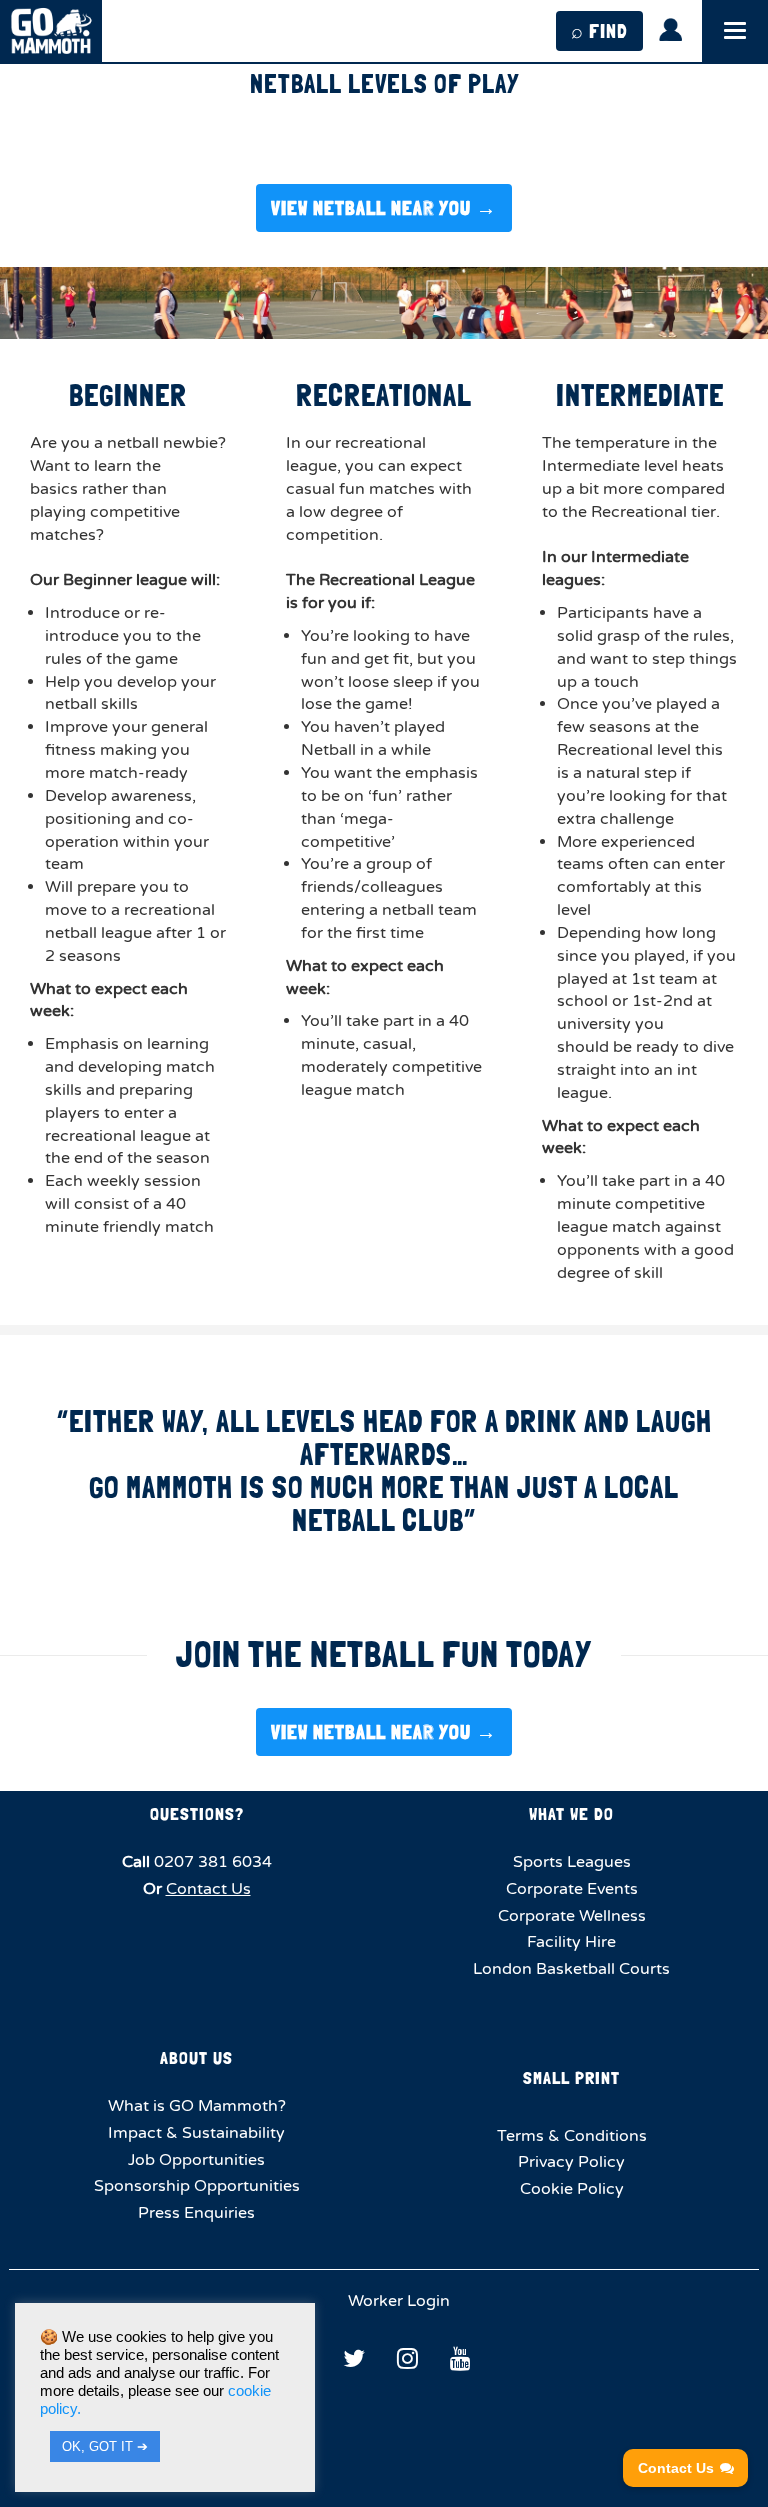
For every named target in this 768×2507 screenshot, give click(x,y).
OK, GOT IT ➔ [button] (105, 2446)
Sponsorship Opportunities (197, 2186)
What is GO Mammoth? (197, 2106)
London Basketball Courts (571, 1969)
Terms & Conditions (572, 2136)
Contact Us (208, 1889)
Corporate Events (572, 1889)
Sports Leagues (572, 1862)
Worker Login (397, 2301)
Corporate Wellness (572, 1916)
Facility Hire (571, 1942)
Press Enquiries (196, 2213)
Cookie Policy (572, 2189)
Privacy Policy (571, 2162)
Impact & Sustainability (196, 2133)
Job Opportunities (196, 2160)
